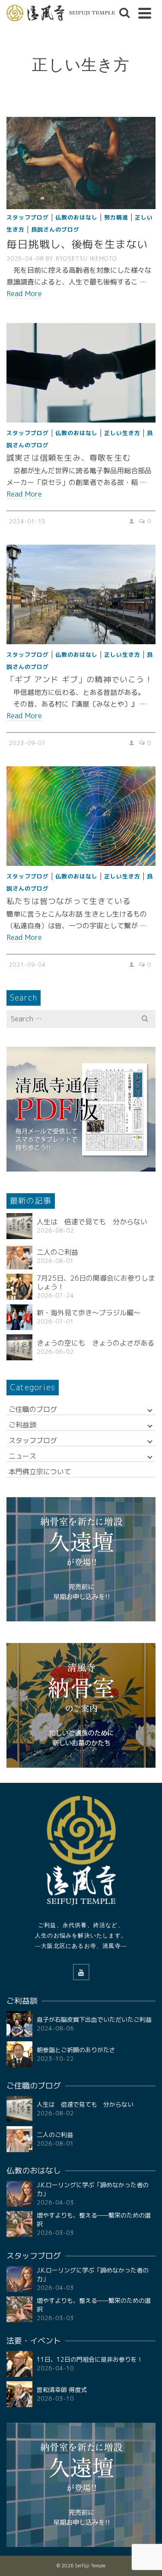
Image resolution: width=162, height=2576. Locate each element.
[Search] (124, 13)
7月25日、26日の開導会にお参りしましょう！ (96, 1282)
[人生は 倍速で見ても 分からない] (19, 1226)
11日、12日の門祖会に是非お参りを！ (90, 2359)
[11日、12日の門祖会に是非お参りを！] (19, 2364)
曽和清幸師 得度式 (62, 2390)
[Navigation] (145, 13)
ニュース (22, 1456)
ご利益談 (22, 1425)
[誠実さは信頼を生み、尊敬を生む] (81, 373)
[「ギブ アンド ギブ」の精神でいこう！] (81, 594)
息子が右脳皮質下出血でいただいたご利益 (94, 2019)
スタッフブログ (28, 217)
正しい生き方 (122, 433)
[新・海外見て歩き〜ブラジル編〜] (19, 1317)
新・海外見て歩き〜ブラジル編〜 (89, 1313)
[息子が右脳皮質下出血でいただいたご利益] (19, 2024)
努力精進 (116, 217)
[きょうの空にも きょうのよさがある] (19, 1347)
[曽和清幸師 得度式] (19, 2394)
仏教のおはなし (76, 217)
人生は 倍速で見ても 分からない (92, 1222)
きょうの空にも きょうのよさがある (95, 1343)
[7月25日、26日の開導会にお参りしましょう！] (19, 1287)
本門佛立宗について (40, 1472)
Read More (24, 294)
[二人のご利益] (19, 1256)
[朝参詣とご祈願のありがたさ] (19, 2054)
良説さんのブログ (55, 229)
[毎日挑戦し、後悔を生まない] (81, 162)
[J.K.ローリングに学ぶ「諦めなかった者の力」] (19, 2194)
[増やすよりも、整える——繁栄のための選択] (19, 2224)
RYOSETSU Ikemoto (86, 258)
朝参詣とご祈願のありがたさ (76, 2050)
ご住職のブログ (33, 1409)
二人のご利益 (57, 1252)
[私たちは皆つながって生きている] (81, 816)
